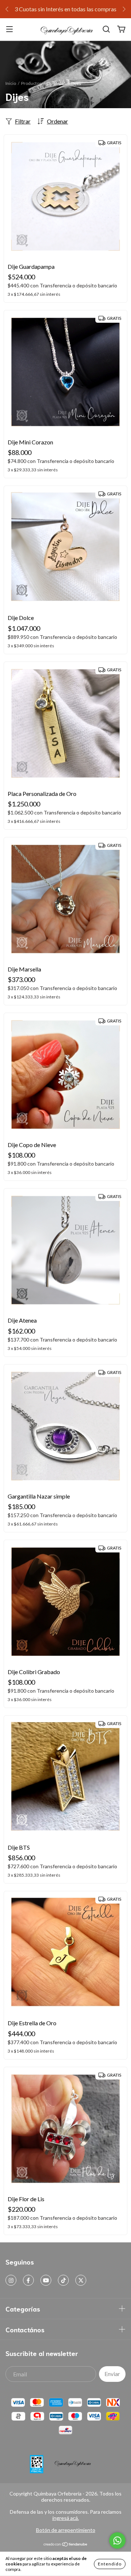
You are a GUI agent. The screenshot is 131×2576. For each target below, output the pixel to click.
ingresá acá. (66, 2518)
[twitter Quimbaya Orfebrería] (81, 2280)
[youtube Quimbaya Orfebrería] (46, 2280)
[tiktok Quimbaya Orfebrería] (63, 2280)
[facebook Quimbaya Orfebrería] (28, 2280)
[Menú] (9, 29)
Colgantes (56, 83)
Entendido (110, 2564)
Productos (31, 83)
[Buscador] (106, 29)
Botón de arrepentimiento (66, 2530)
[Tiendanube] (66, 2545)
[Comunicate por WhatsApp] (117, 2540)
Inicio (11, 83)
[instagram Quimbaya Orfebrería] (11, 2280)
